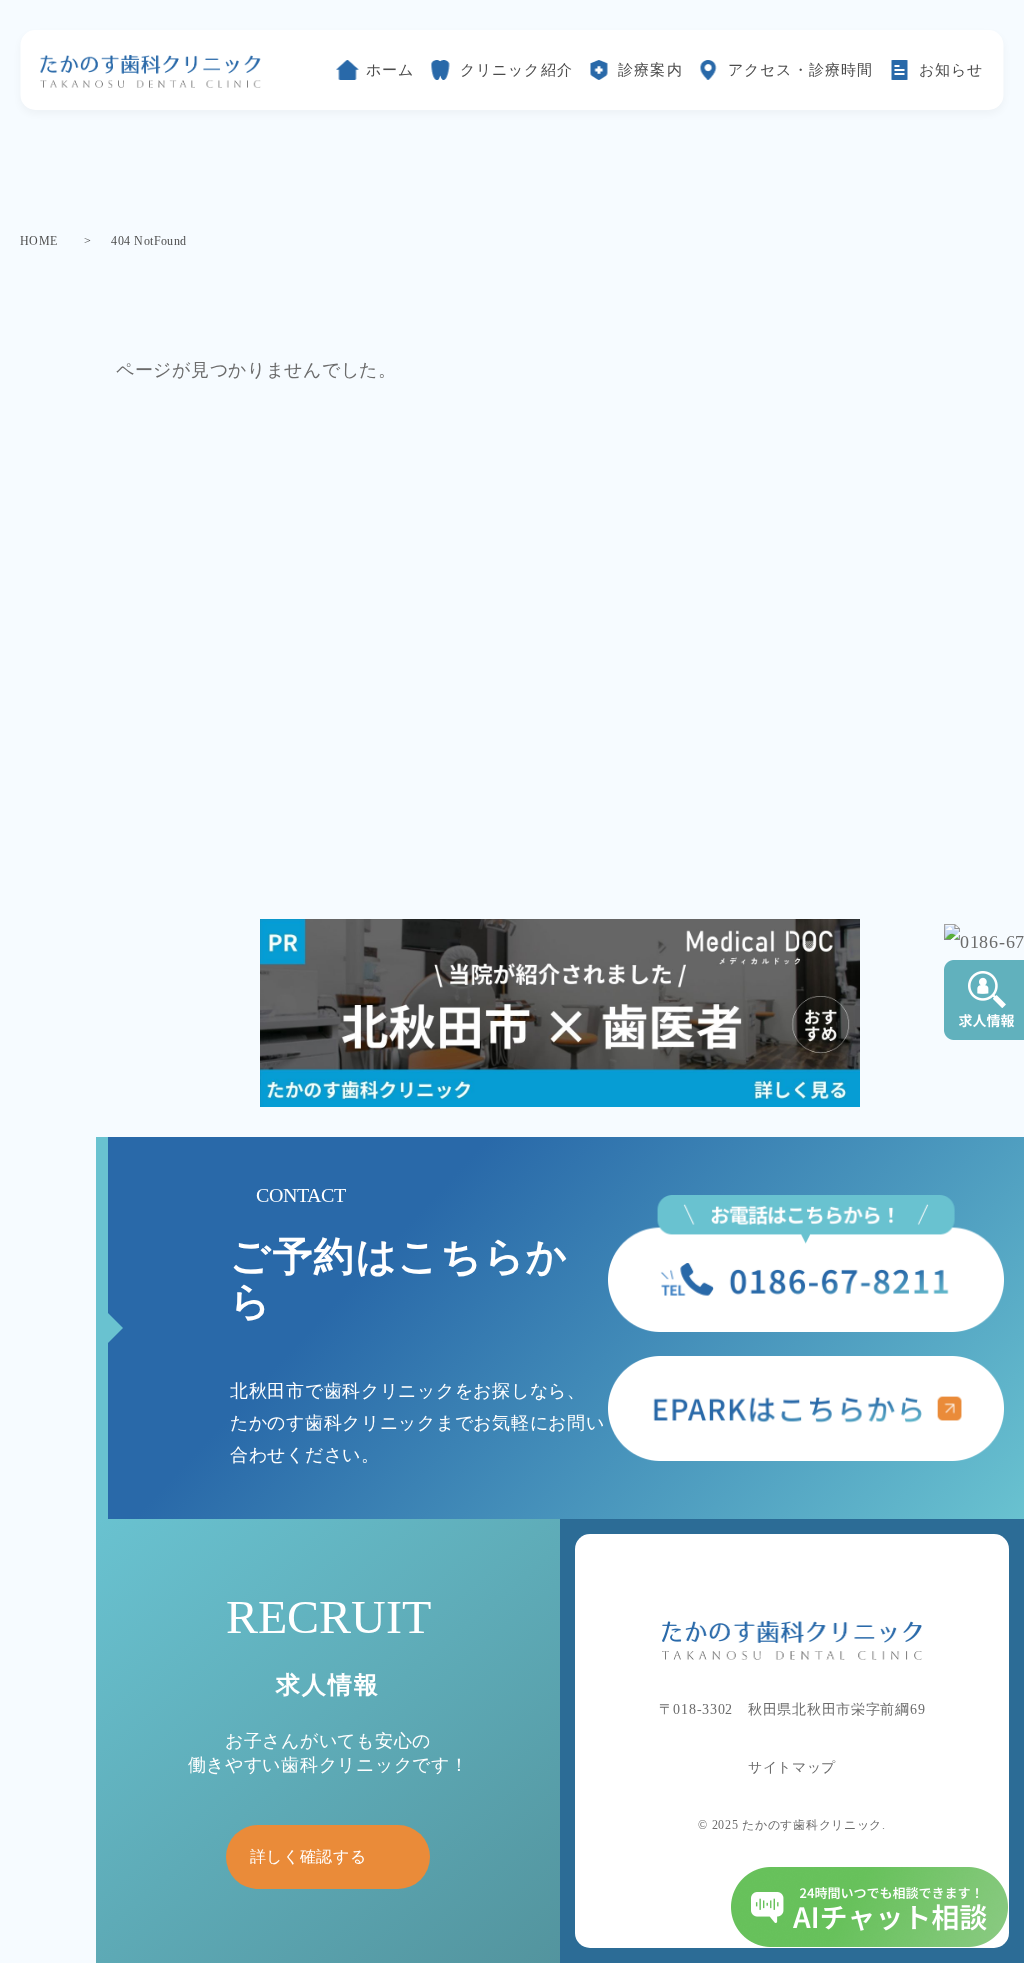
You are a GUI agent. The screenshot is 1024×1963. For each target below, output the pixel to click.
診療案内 (650, 70)
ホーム (390, 70)
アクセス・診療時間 (801, 70)
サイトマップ (792, 1767)
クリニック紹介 (516, 70)
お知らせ (951, 70)
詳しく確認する (308, 1856)
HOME (39, 241)
